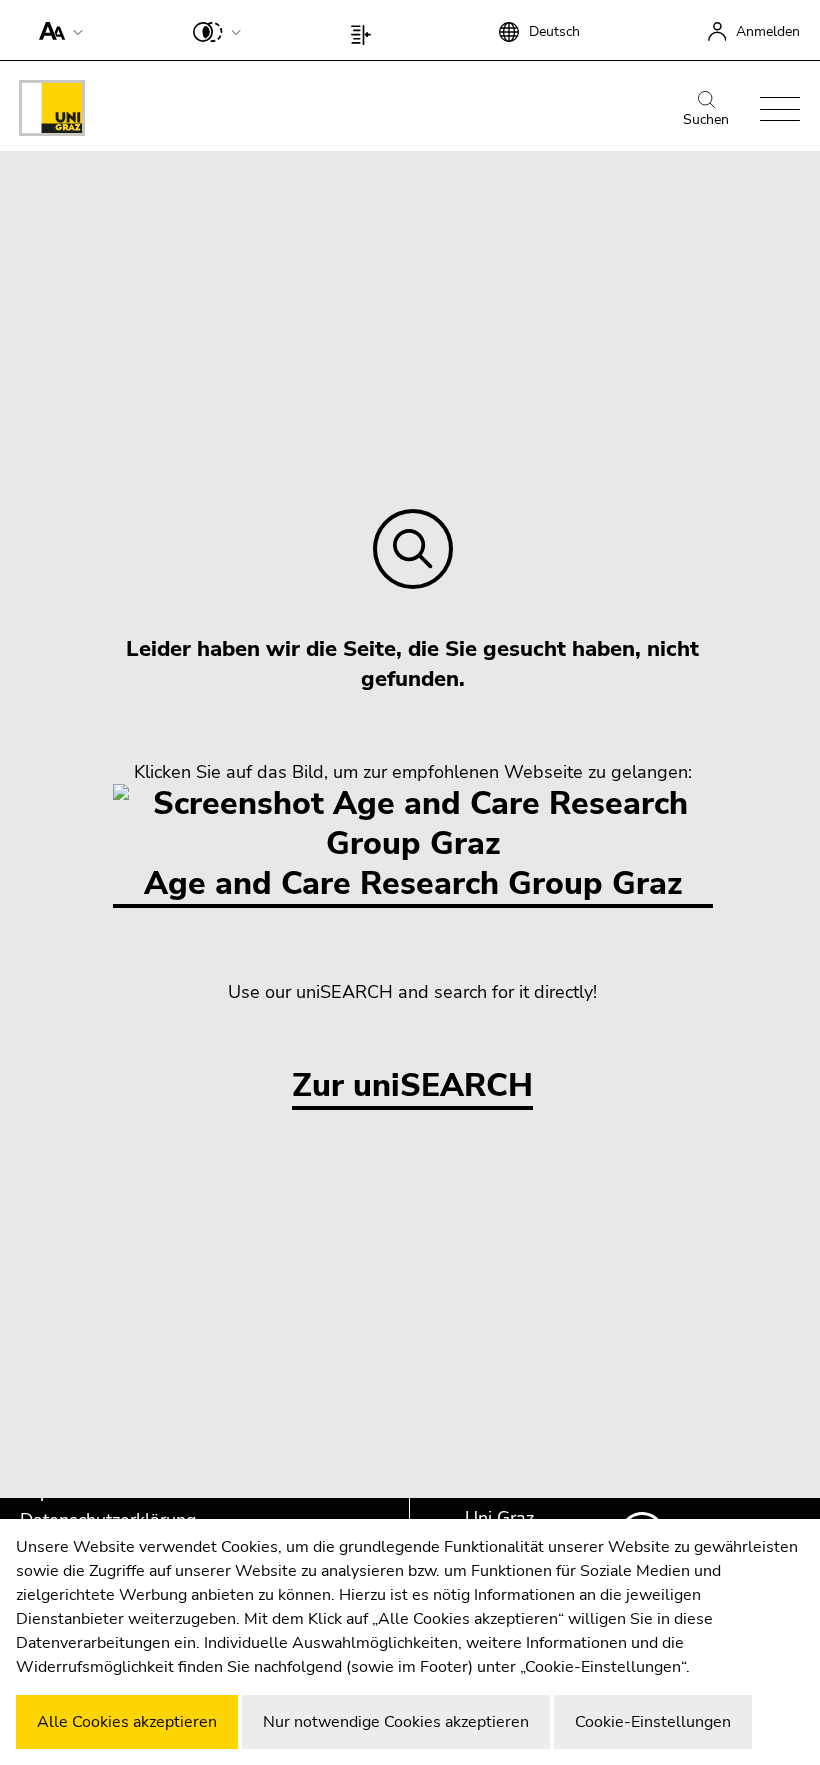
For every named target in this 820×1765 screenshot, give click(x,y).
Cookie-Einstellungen (653, 1722)
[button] (56, 30)
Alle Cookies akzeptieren (127, 1722)
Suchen (706, 119)
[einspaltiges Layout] (365, 30)
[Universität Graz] (52, 111)
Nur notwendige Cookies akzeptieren (396, 1722)
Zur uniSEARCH (412, 1086)
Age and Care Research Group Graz (413, 883)
